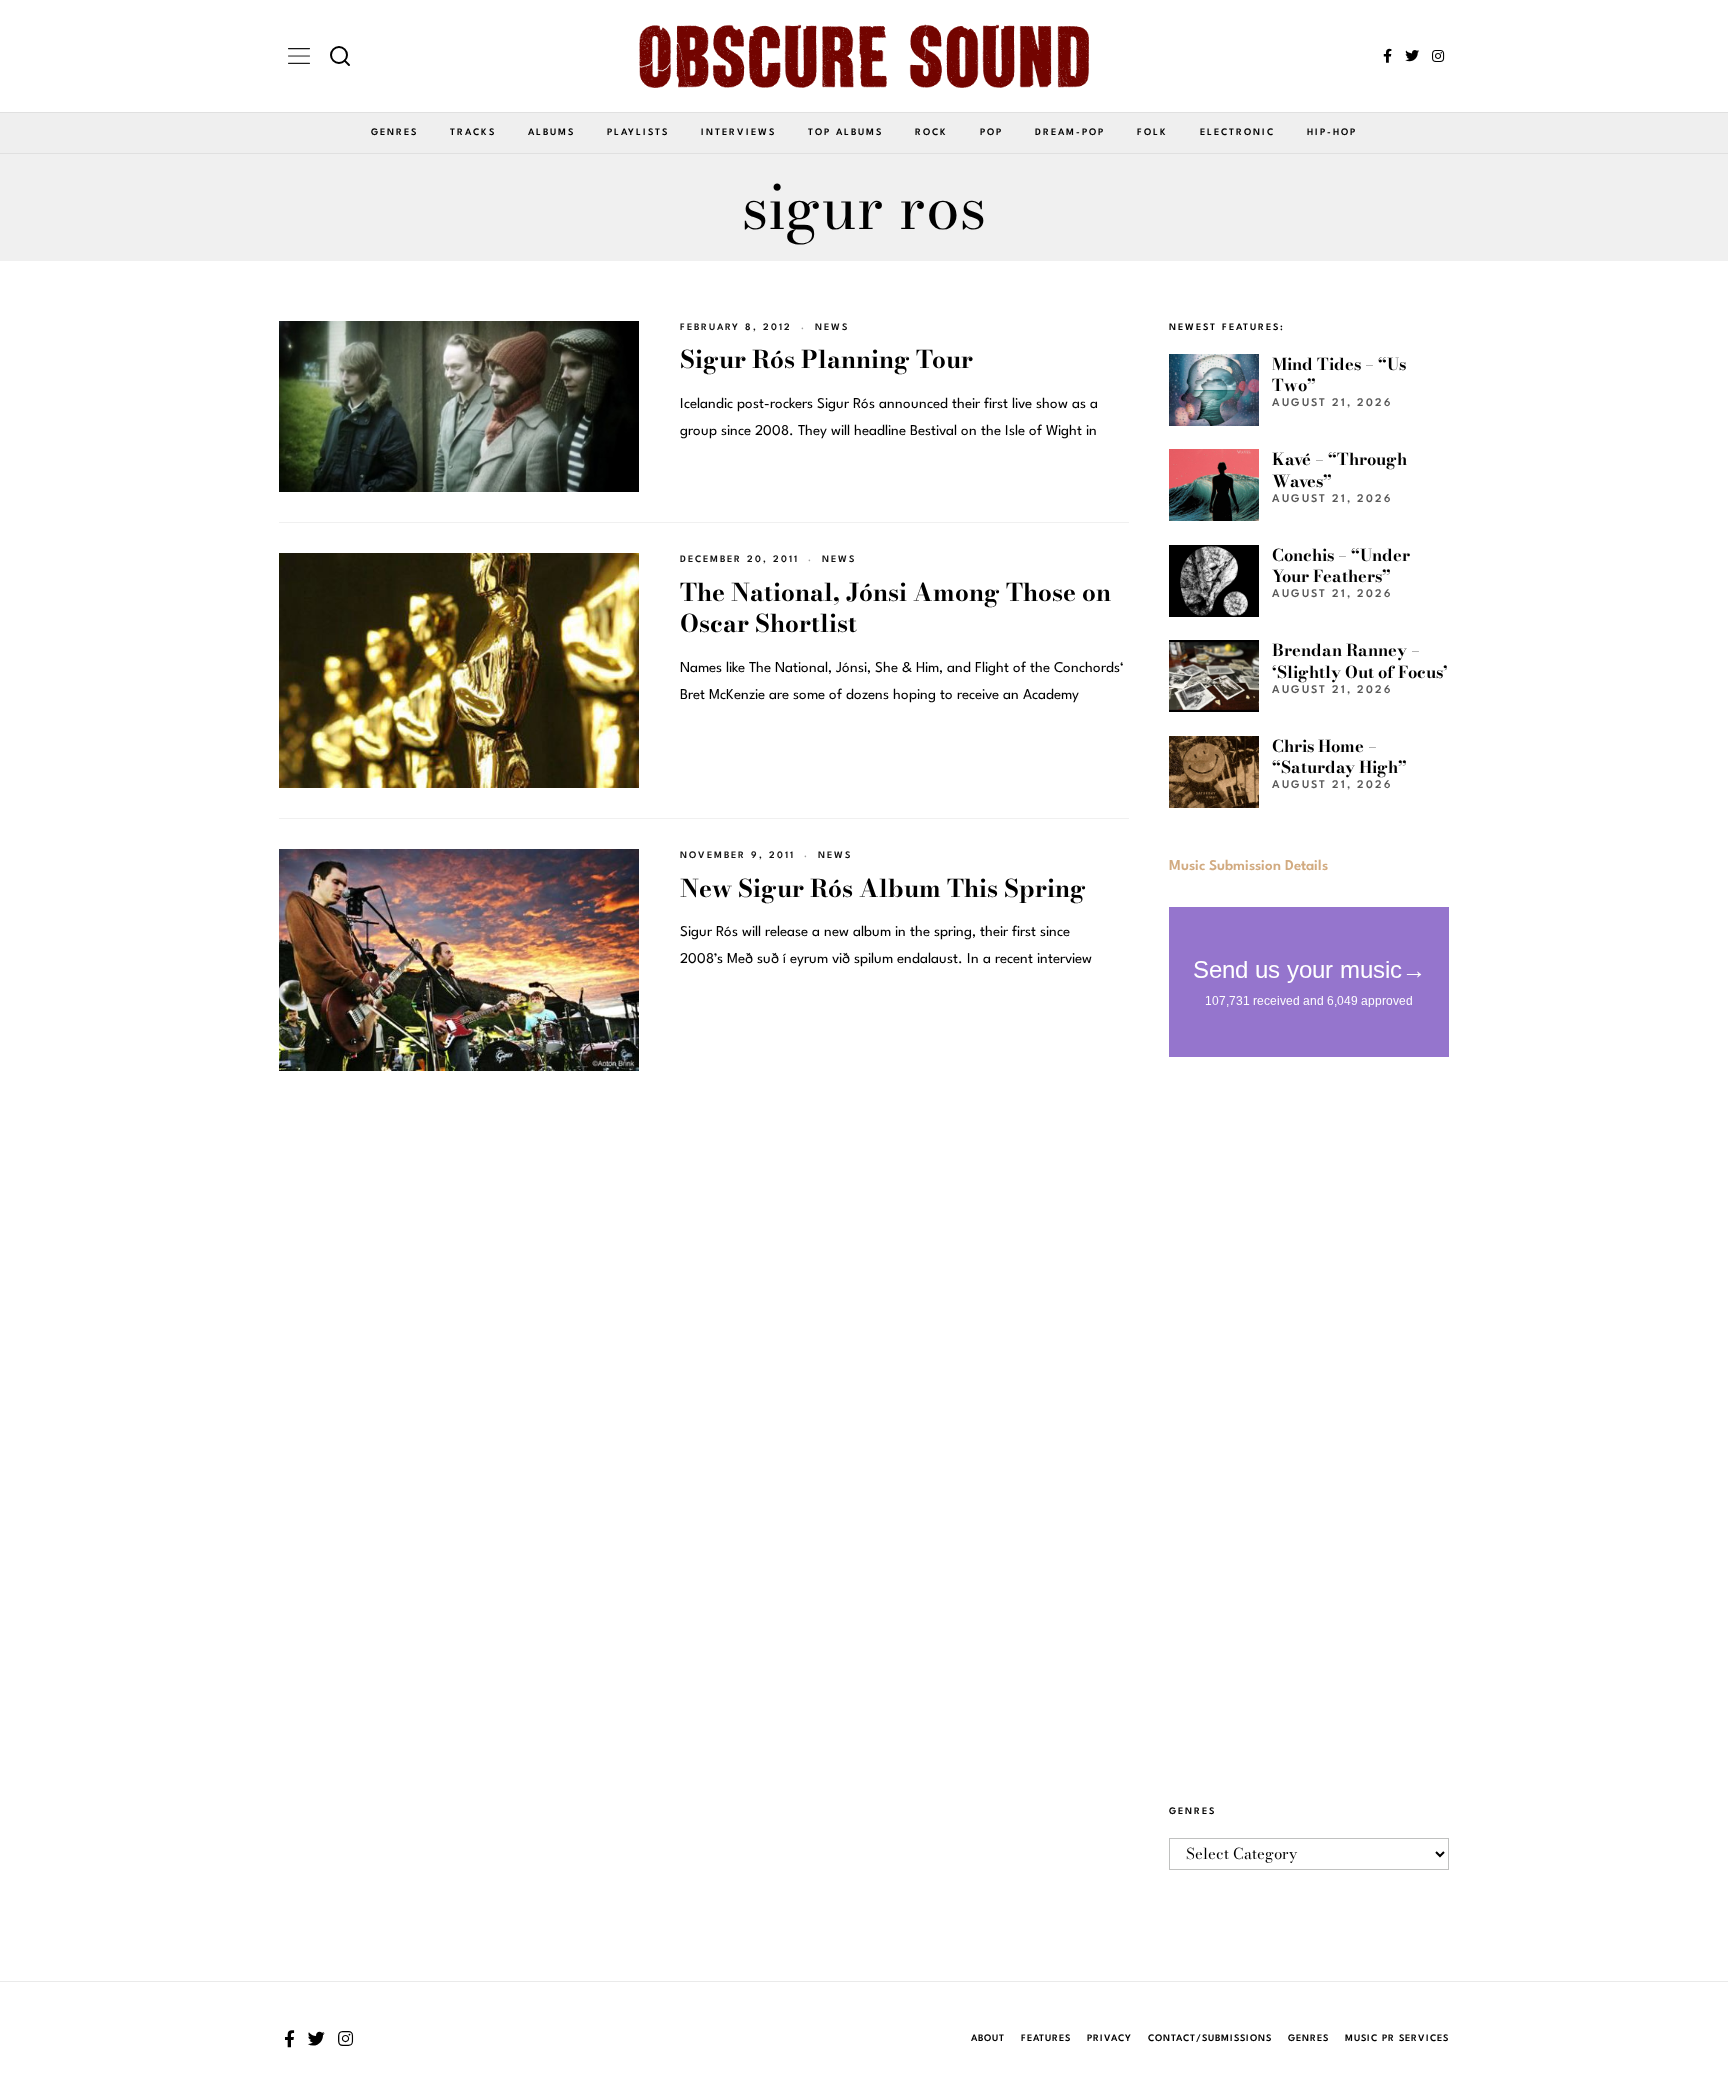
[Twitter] (1412, 56)
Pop (991, 132)
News (832, 327)
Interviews (738, 132)
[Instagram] (1438, 56)
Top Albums (845, 132)
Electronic (1237, 132)
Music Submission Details (1248, 866)
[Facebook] (1387, 56)
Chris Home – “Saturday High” (1339, 756)
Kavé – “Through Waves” (1339, 469)
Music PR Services (1397, 2038)
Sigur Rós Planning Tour (826, 359)
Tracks (473, 132)
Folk (1152, 132)
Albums (551, 132)
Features (1046, 2038)
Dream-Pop (1070, 132)
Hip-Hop (1332, 132)
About (988, 2038)
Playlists (638, 132)
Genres (394, 132)
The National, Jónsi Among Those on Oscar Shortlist (895, 608)
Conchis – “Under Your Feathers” (1341, 565)
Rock (931, 132)
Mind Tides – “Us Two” (1339, 374)
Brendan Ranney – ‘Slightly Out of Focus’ (1360, 660)
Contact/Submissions (1210, 2038)
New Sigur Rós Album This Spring (883, 888)
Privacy (1109, 2038)
